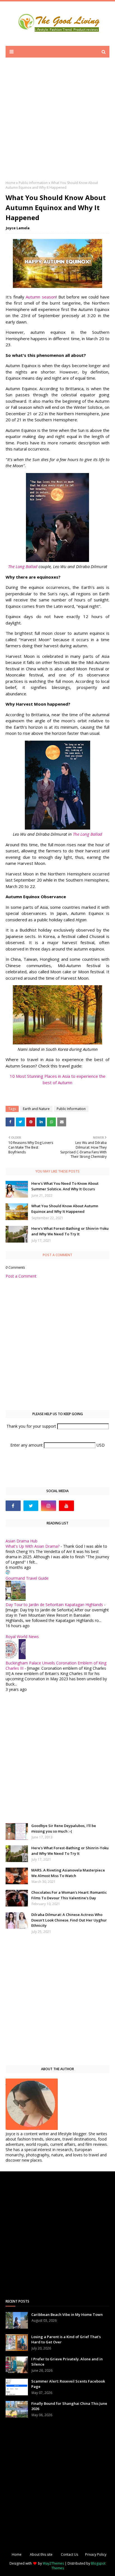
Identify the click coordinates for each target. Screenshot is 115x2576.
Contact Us (70, 2554)
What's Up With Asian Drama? (33, 1546)
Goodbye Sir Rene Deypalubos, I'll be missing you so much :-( (64, 1828)
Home (10, 183)
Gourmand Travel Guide (27, 1578)
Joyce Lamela (18, 228)
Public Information (33, 183)
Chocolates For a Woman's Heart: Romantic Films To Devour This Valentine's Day (69, 1895)
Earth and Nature (36, 1109)
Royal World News (22, 1637)
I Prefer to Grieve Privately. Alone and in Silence (67, 2362)
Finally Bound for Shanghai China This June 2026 (69, 2406)
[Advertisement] (57, 123)
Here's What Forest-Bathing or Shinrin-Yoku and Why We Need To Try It (70, 1231)
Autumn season (41, 297)
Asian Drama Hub (21, 1541)
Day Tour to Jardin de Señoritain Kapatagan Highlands (54, 1605)
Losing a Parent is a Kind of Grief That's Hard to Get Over (66, 2339)
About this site (41, 2554)
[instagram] (49, 1506)
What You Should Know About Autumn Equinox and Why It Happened (65, 1209)
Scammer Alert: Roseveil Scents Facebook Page (68, 2384)
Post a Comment (21, 1276)
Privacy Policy (96, 2554)
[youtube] (66, 1506)
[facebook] (13, 1506)
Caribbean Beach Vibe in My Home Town (67, 2314)
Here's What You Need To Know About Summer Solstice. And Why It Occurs (65, 1186)
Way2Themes (53, 2563)
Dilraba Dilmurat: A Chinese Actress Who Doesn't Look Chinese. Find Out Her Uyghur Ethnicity (69, 1920)
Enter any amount (27, 1445)
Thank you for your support (32, 1426)
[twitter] (31, 1506)
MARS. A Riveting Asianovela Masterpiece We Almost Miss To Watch (68, 1873)
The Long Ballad (23, 566)
